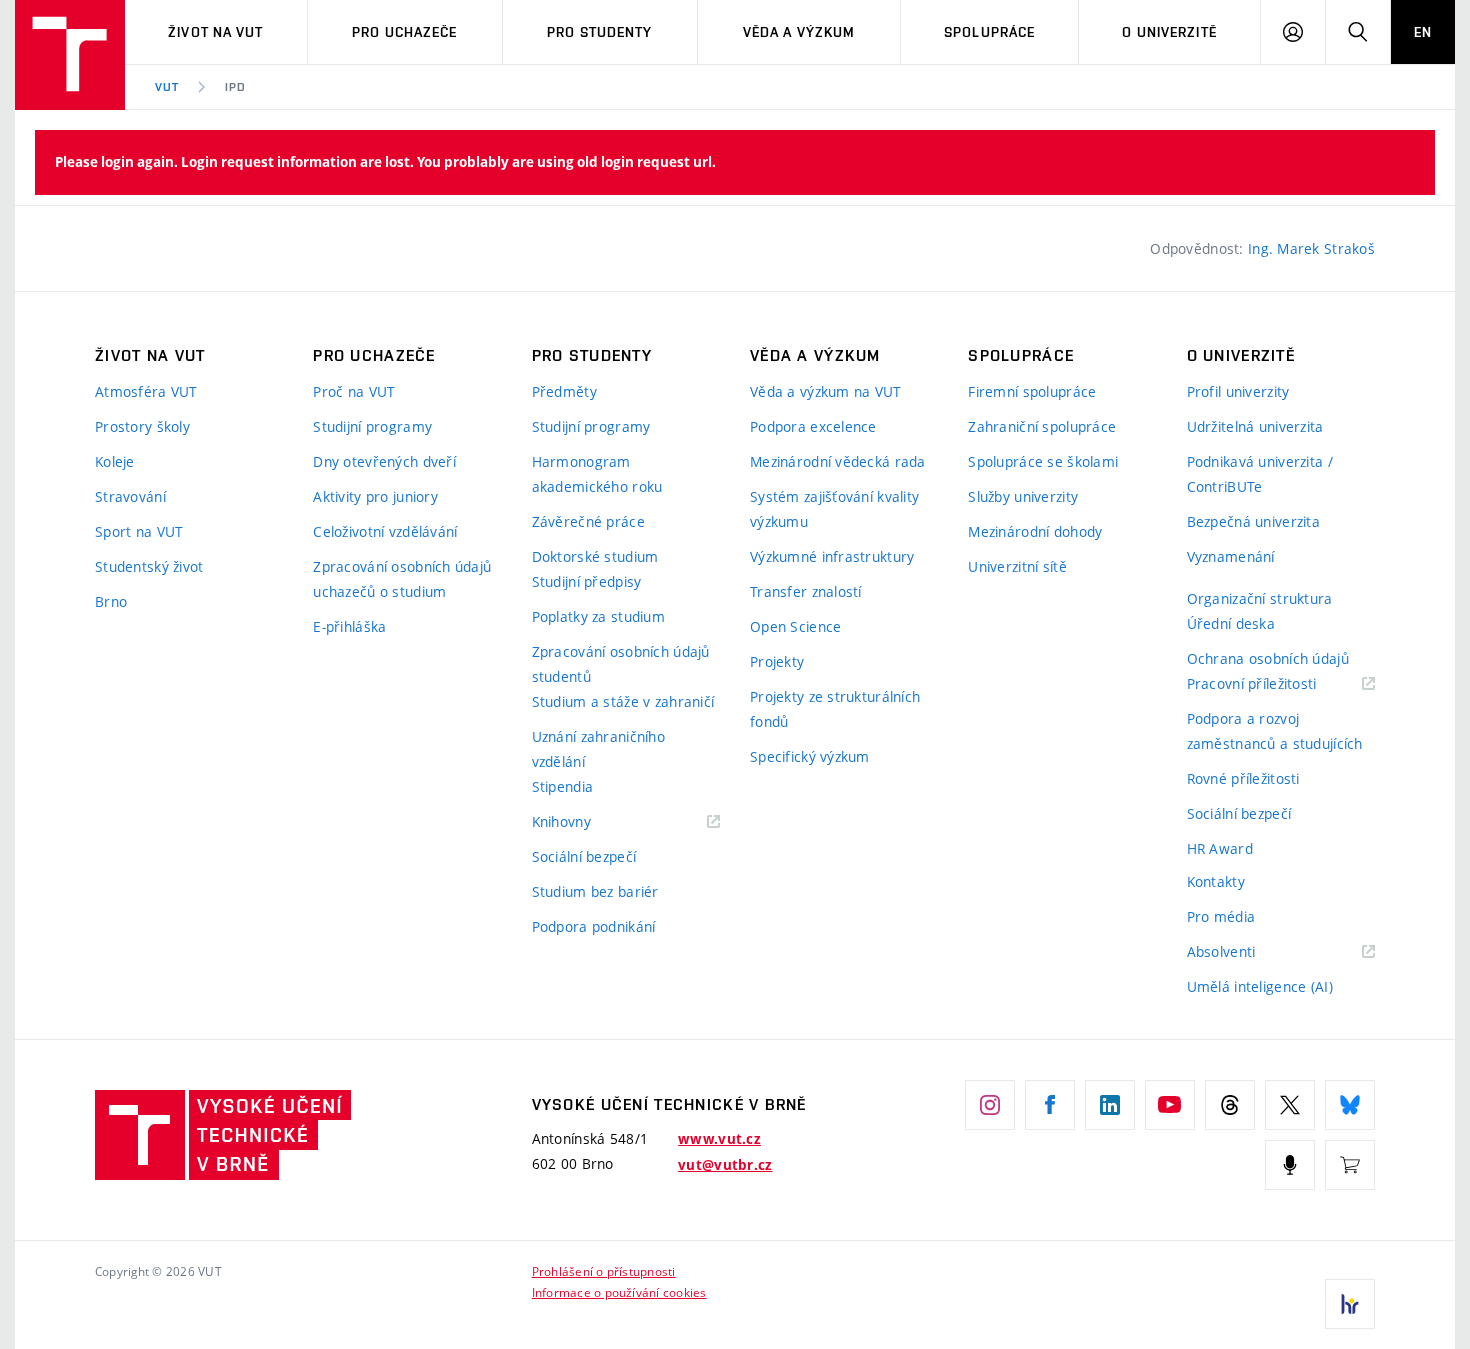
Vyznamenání (1231, 556)
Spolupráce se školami (1043, 461)
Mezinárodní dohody (1035, 531)
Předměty (564, 391)
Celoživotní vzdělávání (385, 531)
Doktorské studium (595, 556)
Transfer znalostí (806, 591)
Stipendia (563, 786)
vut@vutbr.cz (725, 1165)
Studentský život (149, 566)
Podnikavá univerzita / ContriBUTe (1260, 474)
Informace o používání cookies (619, 1292)
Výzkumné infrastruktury (832, 556)
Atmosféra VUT (146, 391)
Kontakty (1216, 881)
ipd (235, 87)
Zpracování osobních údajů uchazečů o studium (402, 579)
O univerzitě (1169, 32)
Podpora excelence (813, 426)
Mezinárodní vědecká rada (838, 461)
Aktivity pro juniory (375, 496)
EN (1423, 32)
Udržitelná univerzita (1255, 426)
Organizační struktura (1260, 598)
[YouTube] (1170, 1105)
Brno (111, 601)
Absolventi (1246, 952)
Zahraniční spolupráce (1042, 426)
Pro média (1221, 916)
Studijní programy (372, 426)
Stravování (130, 496)
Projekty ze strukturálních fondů (835, 709)
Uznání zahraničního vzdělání (598, 749)
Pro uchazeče (404, 32)
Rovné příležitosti (1243, 778)
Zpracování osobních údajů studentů (621, 664)
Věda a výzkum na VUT (826, 391)
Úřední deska (1231, 623)
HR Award (1220, 848)
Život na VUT (215, 32)
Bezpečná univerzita (1253, 521)
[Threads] (1230, 1105)
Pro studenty (599, 32)
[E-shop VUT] (1350, 1165)
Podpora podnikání (594, 926)
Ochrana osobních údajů (1268, 658)
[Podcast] (1290, 1165)
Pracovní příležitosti (1277, 684)
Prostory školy (142, 426)
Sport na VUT (139, 531)
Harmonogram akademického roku (597, 474)
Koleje (115, 461)
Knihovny (587, 822)
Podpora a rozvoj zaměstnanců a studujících (1275, 731)
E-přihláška (349, 626)
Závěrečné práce (588, 521)
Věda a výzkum (799, 32)
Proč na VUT (354, 391)
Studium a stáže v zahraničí (623, 701)
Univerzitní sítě (1017, 566)
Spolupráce (989, 32)
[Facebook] (1050, 1105)
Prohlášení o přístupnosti (604, 1271)
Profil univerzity (1238, 391)
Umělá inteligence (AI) (1260, 986)
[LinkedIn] (1110, 1105)
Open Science (795, 626)
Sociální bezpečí (584, 856)
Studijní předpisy (587, 581)
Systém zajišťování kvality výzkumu (834, 509)
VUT (167, 87)
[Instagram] (990, 1105)
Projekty (777, 661)
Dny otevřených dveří (384, 461)
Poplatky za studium (598, 616)
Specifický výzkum (810, 756)
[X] (1290, 1105)
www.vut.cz (719, 1139)
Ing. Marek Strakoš (1311, 248)
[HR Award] (1350, 1304)
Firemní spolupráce (1032, 391)
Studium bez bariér (595, 891)
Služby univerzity (1023, 496)
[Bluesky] (1350, 1105)
